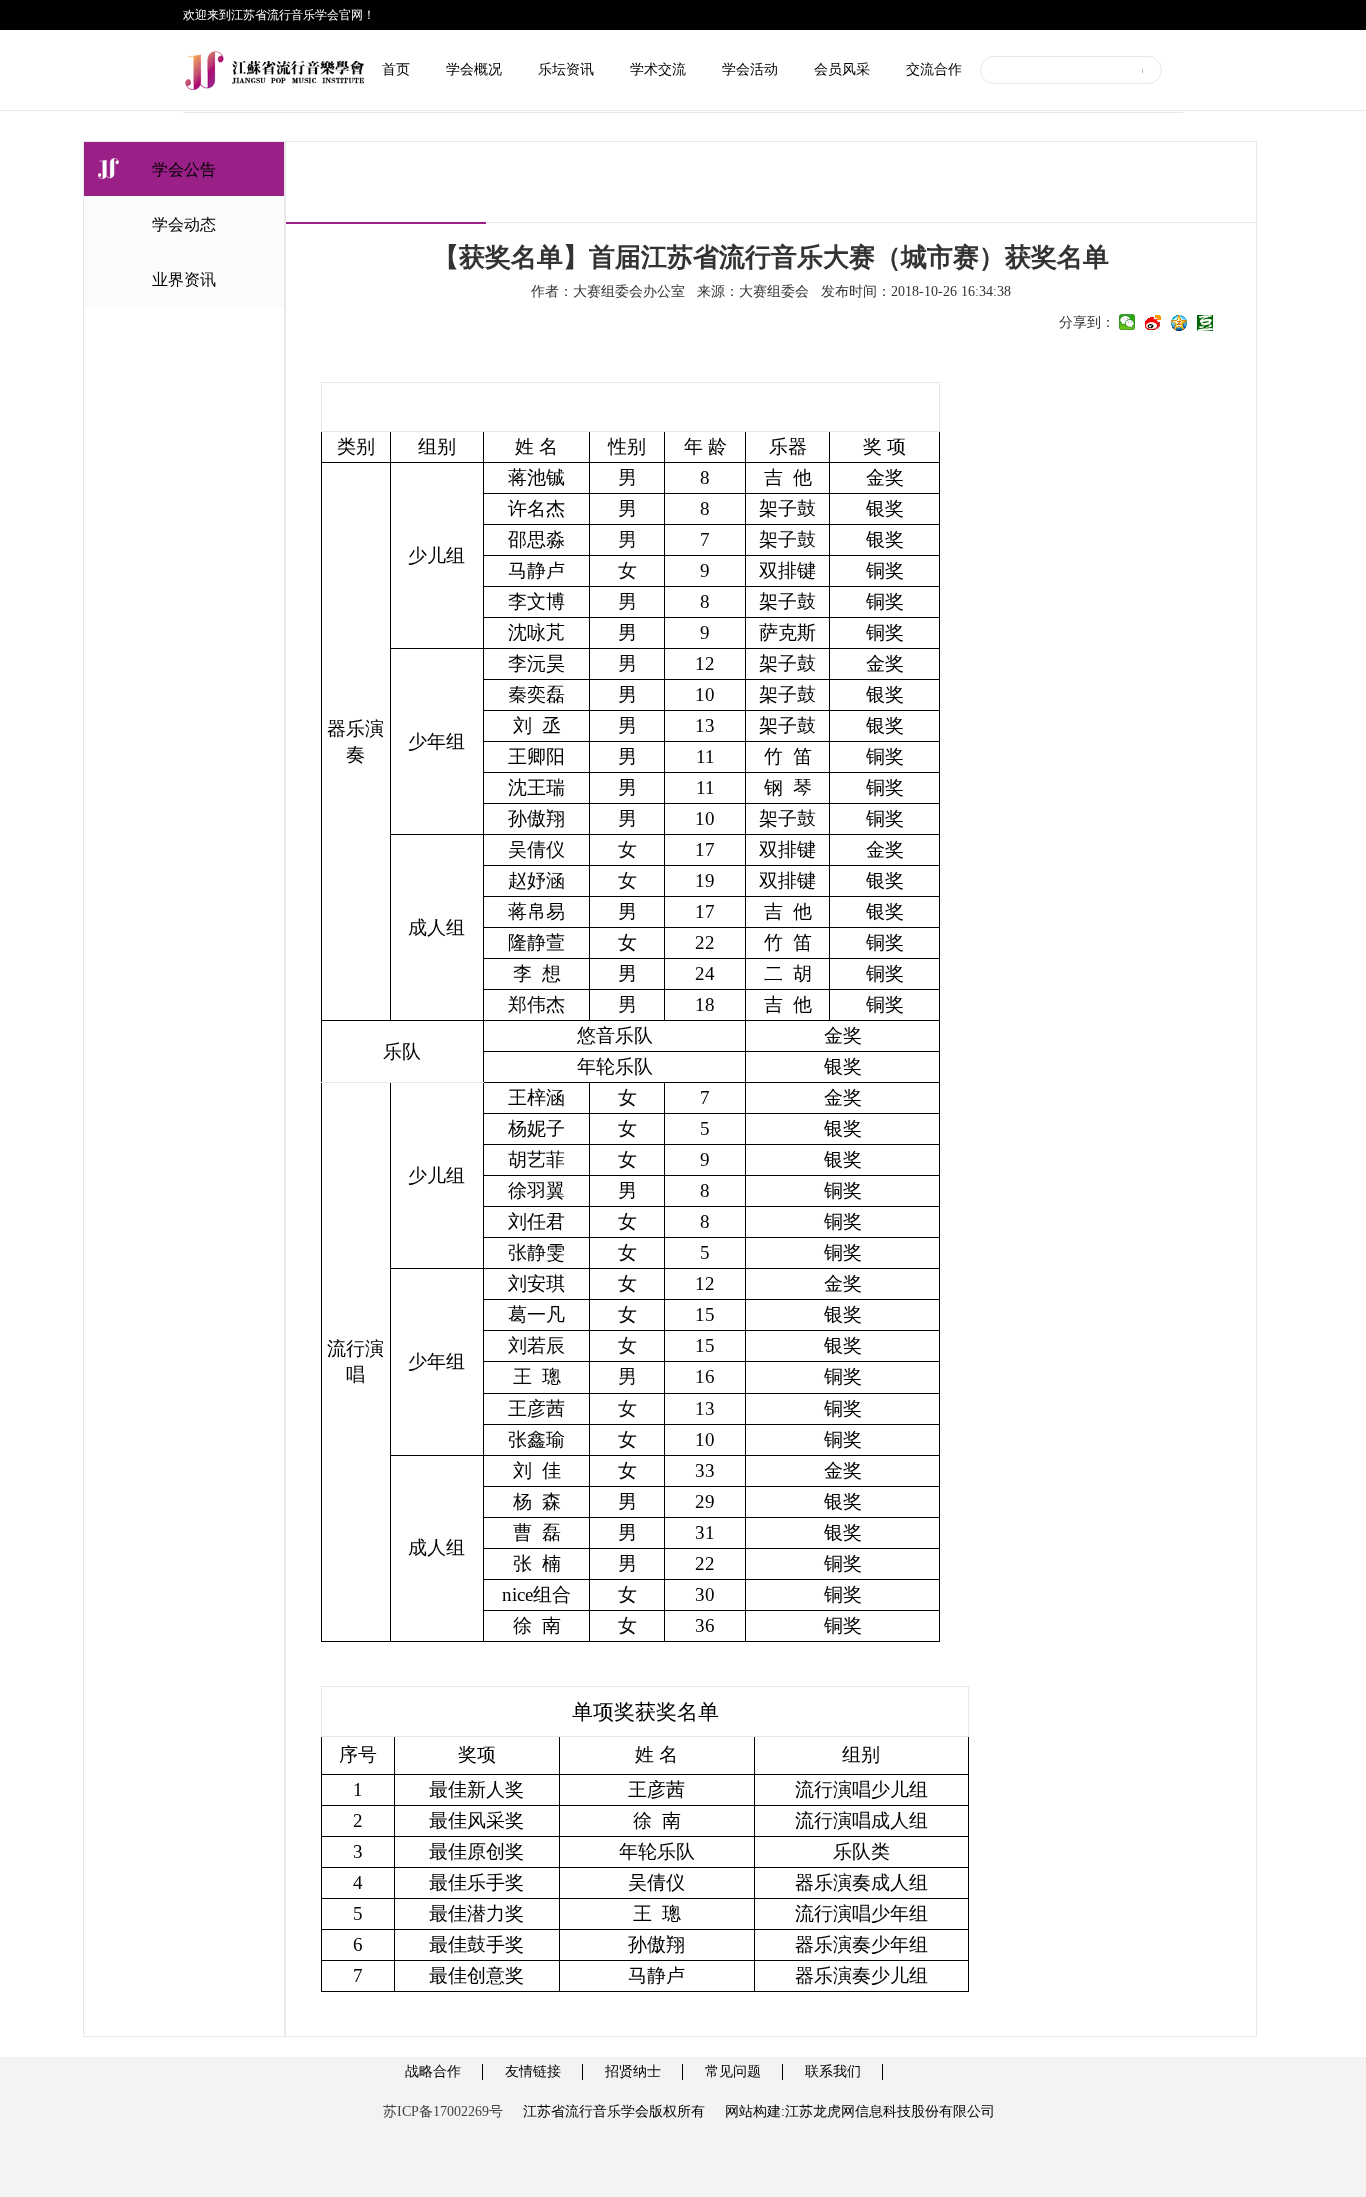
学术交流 (658, 69)
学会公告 (184, 169)
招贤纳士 (633, 2071)
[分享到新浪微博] (1153, 323)
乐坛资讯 (566, 69)
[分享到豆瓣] (1205, 323)
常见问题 (733, 2071)
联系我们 (833, 2071)
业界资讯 (184, 279)
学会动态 (184, 224)
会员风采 (842, 69)
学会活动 (750, 69)
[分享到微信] (1127, 323)
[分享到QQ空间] (1179, 323)
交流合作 (934, 69)
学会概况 (474, 69)
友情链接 (533, 2071)
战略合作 (433, 2071)
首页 (396, 69)
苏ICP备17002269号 (443, 2111)
